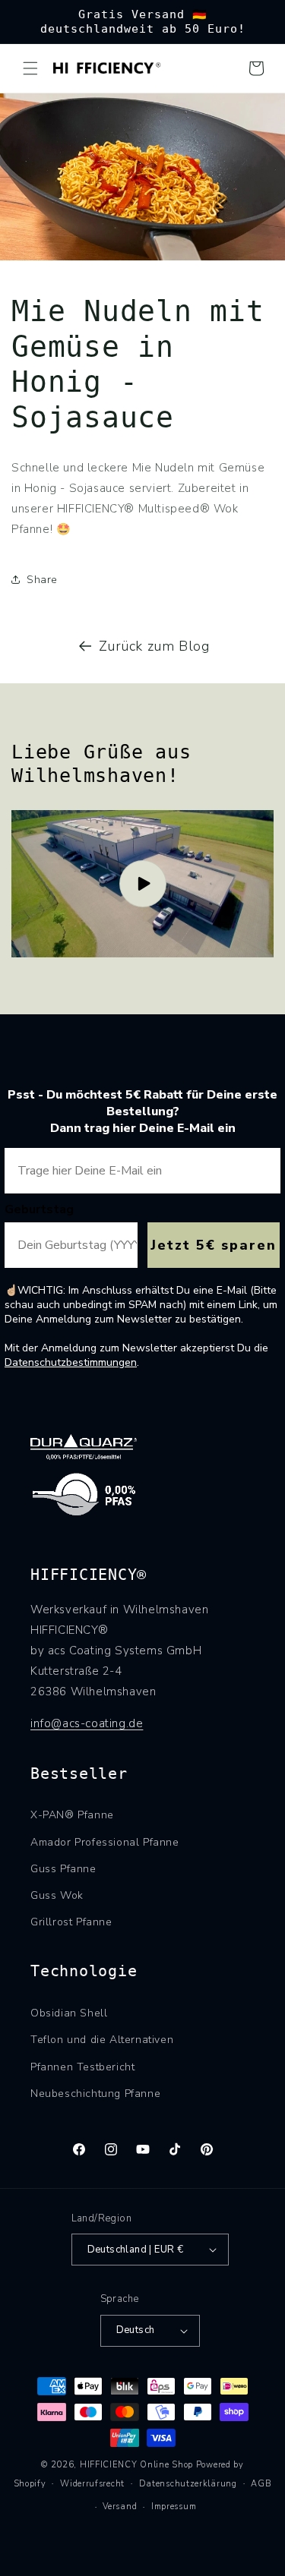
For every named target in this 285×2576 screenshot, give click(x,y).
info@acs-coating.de (87, 1723)
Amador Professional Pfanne (105, 1842)
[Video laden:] (142, 884)
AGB (261, 2484)
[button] (30, 68)
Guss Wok (57, 1895)
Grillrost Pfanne (71, 1922)
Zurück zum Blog (154, 646)
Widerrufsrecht (92, 2484)
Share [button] (42, 580)
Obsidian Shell (69, 2013)
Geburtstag (39, 1209)
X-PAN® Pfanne (72, 1815)
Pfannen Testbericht (82, 2067)
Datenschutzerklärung (188, 2484)
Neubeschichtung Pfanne (95, 2094)
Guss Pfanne (63, 1869)
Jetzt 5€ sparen (214, 1245)
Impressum (174, 2507)
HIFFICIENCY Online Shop (136, 2465)
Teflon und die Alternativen (102, 2040)
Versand (120, 2507)
